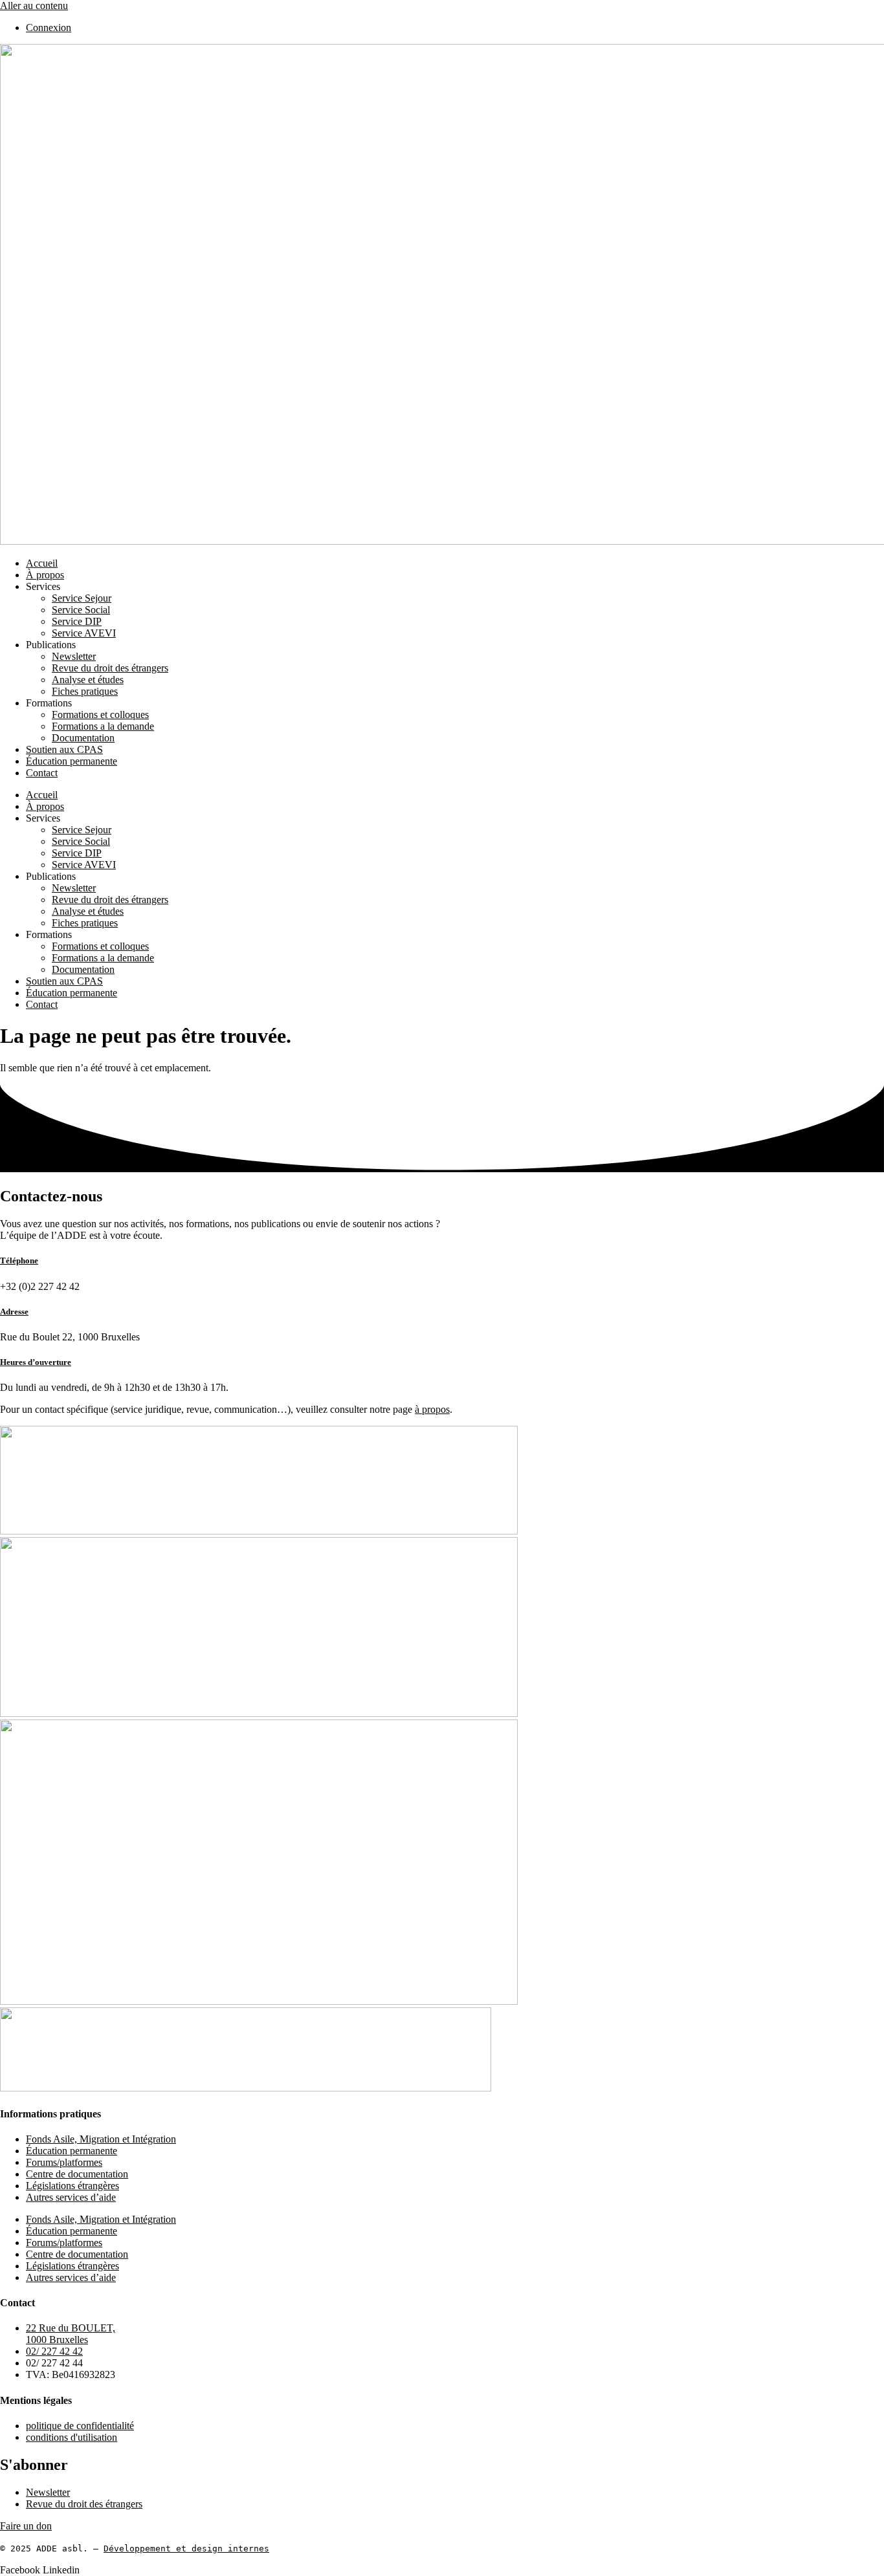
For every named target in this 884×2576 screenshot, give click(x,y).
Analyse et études (88, 680)
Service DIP (77, 621)
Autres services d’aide (71, 2197)
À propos (45, 575)
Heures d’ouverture (36, 1362)
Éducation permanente (72, 761)
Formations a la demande (103, 726)
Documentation (83, 738)
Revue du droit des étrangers (110, 668)
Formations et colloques (100, 715)
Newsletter (74, 656)
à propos (432, 1409)
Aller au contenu (34, 5)
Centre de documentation (77, 2174)
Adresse (14, 1312)
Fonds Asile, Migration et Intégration (101, 2139)
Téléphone (19, 1261)
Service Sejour (82, 598)
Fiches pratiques (85, 691)
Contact (42, 773)
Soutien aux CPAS (64, 749)
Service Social (81, 610)
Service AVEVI (84, 633)
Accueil (42, 563)
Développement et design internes (186, 2549)
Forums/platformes (64, 2162)
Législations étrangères (72, 2186)
